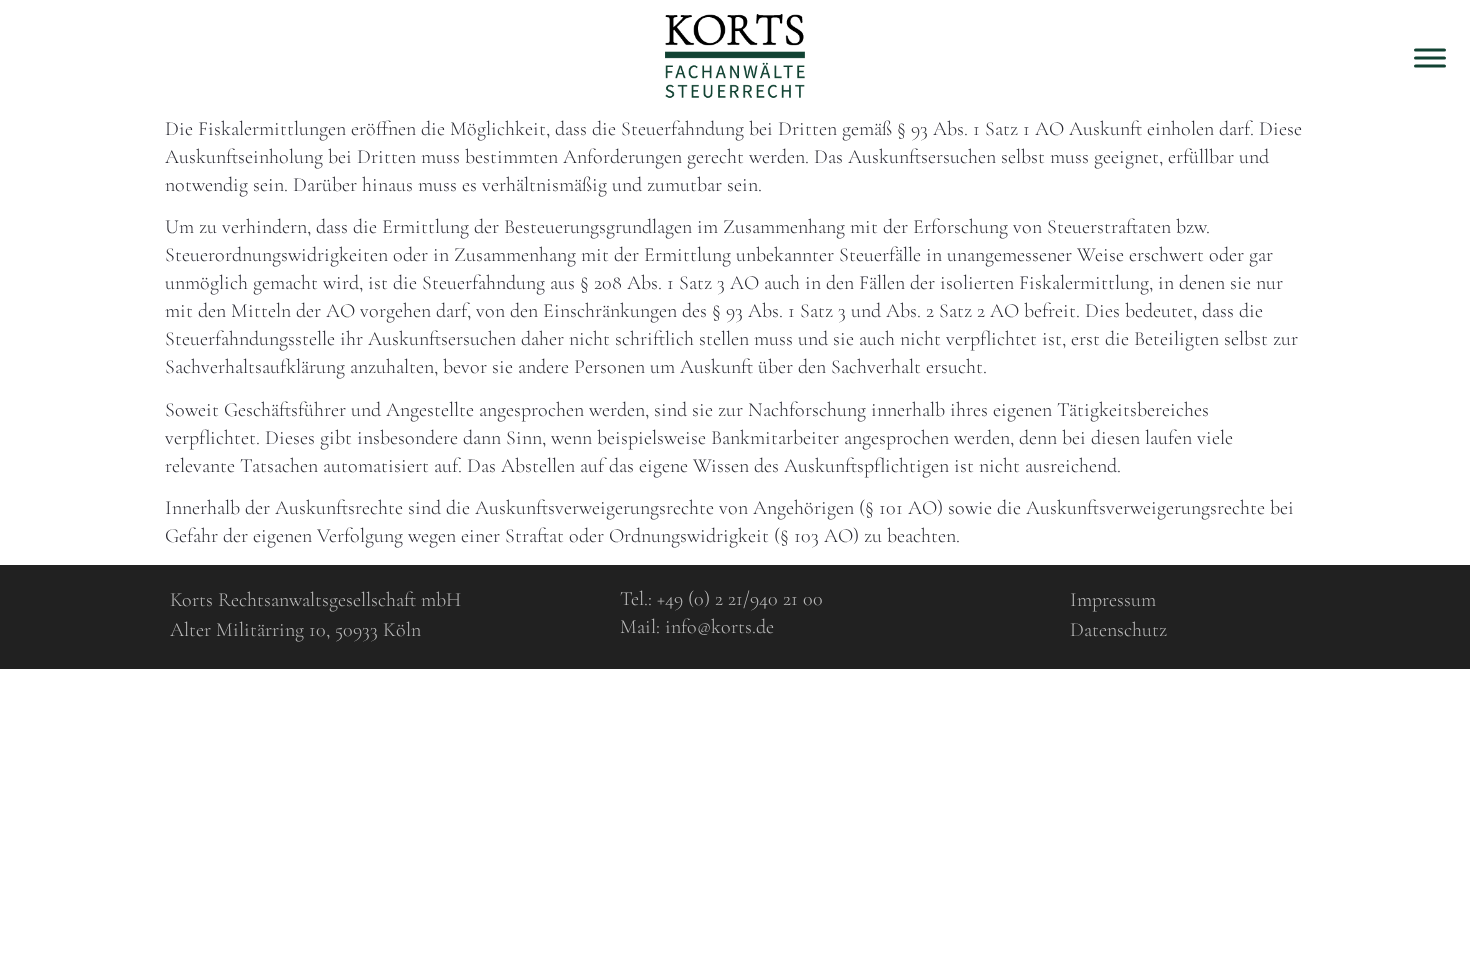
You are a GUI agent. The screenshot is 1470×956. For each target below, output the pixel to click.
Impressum (1113, 600)
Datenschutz (1118, 630)
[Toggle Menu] (1430, 57)
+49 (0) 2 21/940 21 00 (740, 599)
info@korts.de (719, 627)
